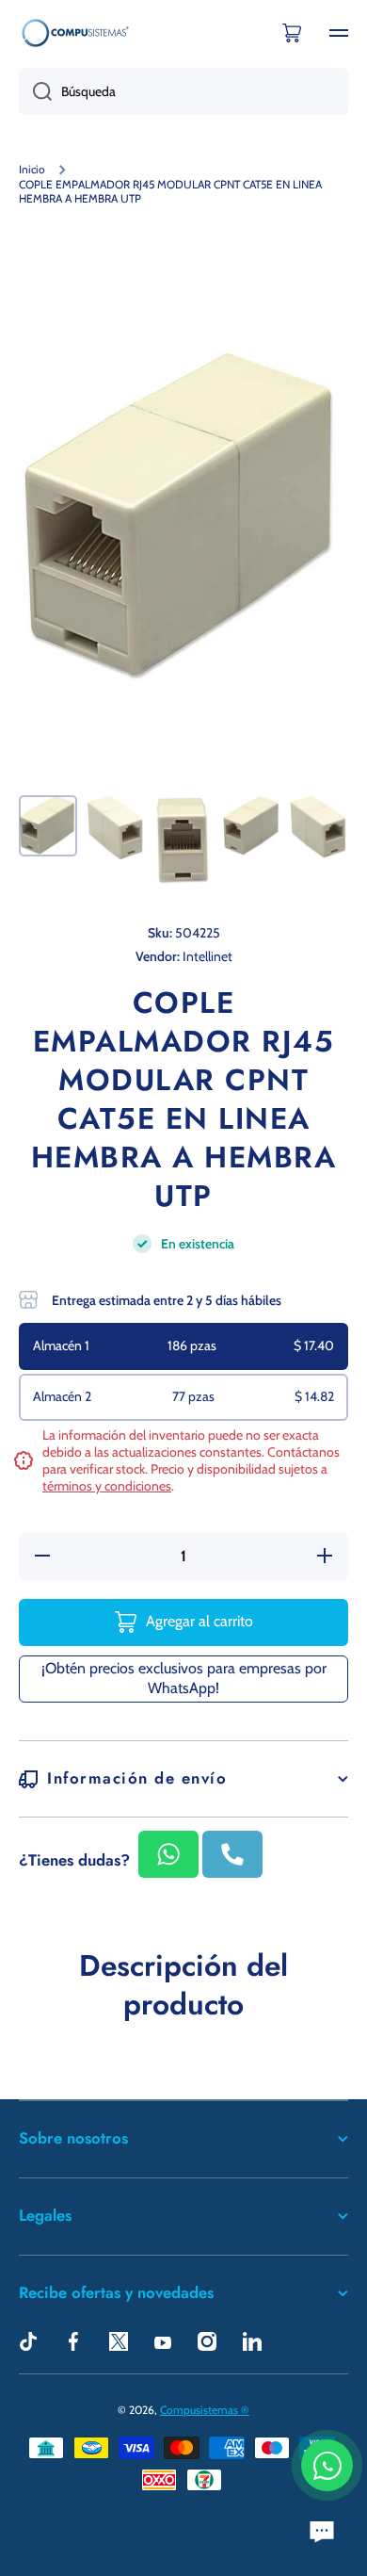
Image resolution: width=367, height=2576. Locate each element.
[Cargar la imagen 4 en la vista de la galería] (251, 826)
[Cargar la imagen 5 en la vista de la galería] (319, 827)
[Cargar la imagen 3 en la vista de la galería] (183, 841)
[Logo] (75, 33)
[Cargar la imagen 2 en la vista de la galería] (116, 828)
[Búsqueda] (35, 91)
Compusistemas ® (205, 2410)
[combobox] (183, 91)
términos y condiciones (107, 1486)
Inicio (32, 169)
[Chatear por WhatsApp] (327, 2465)
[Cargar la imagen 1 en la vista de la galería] (48, 825)
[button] (292, 33)
